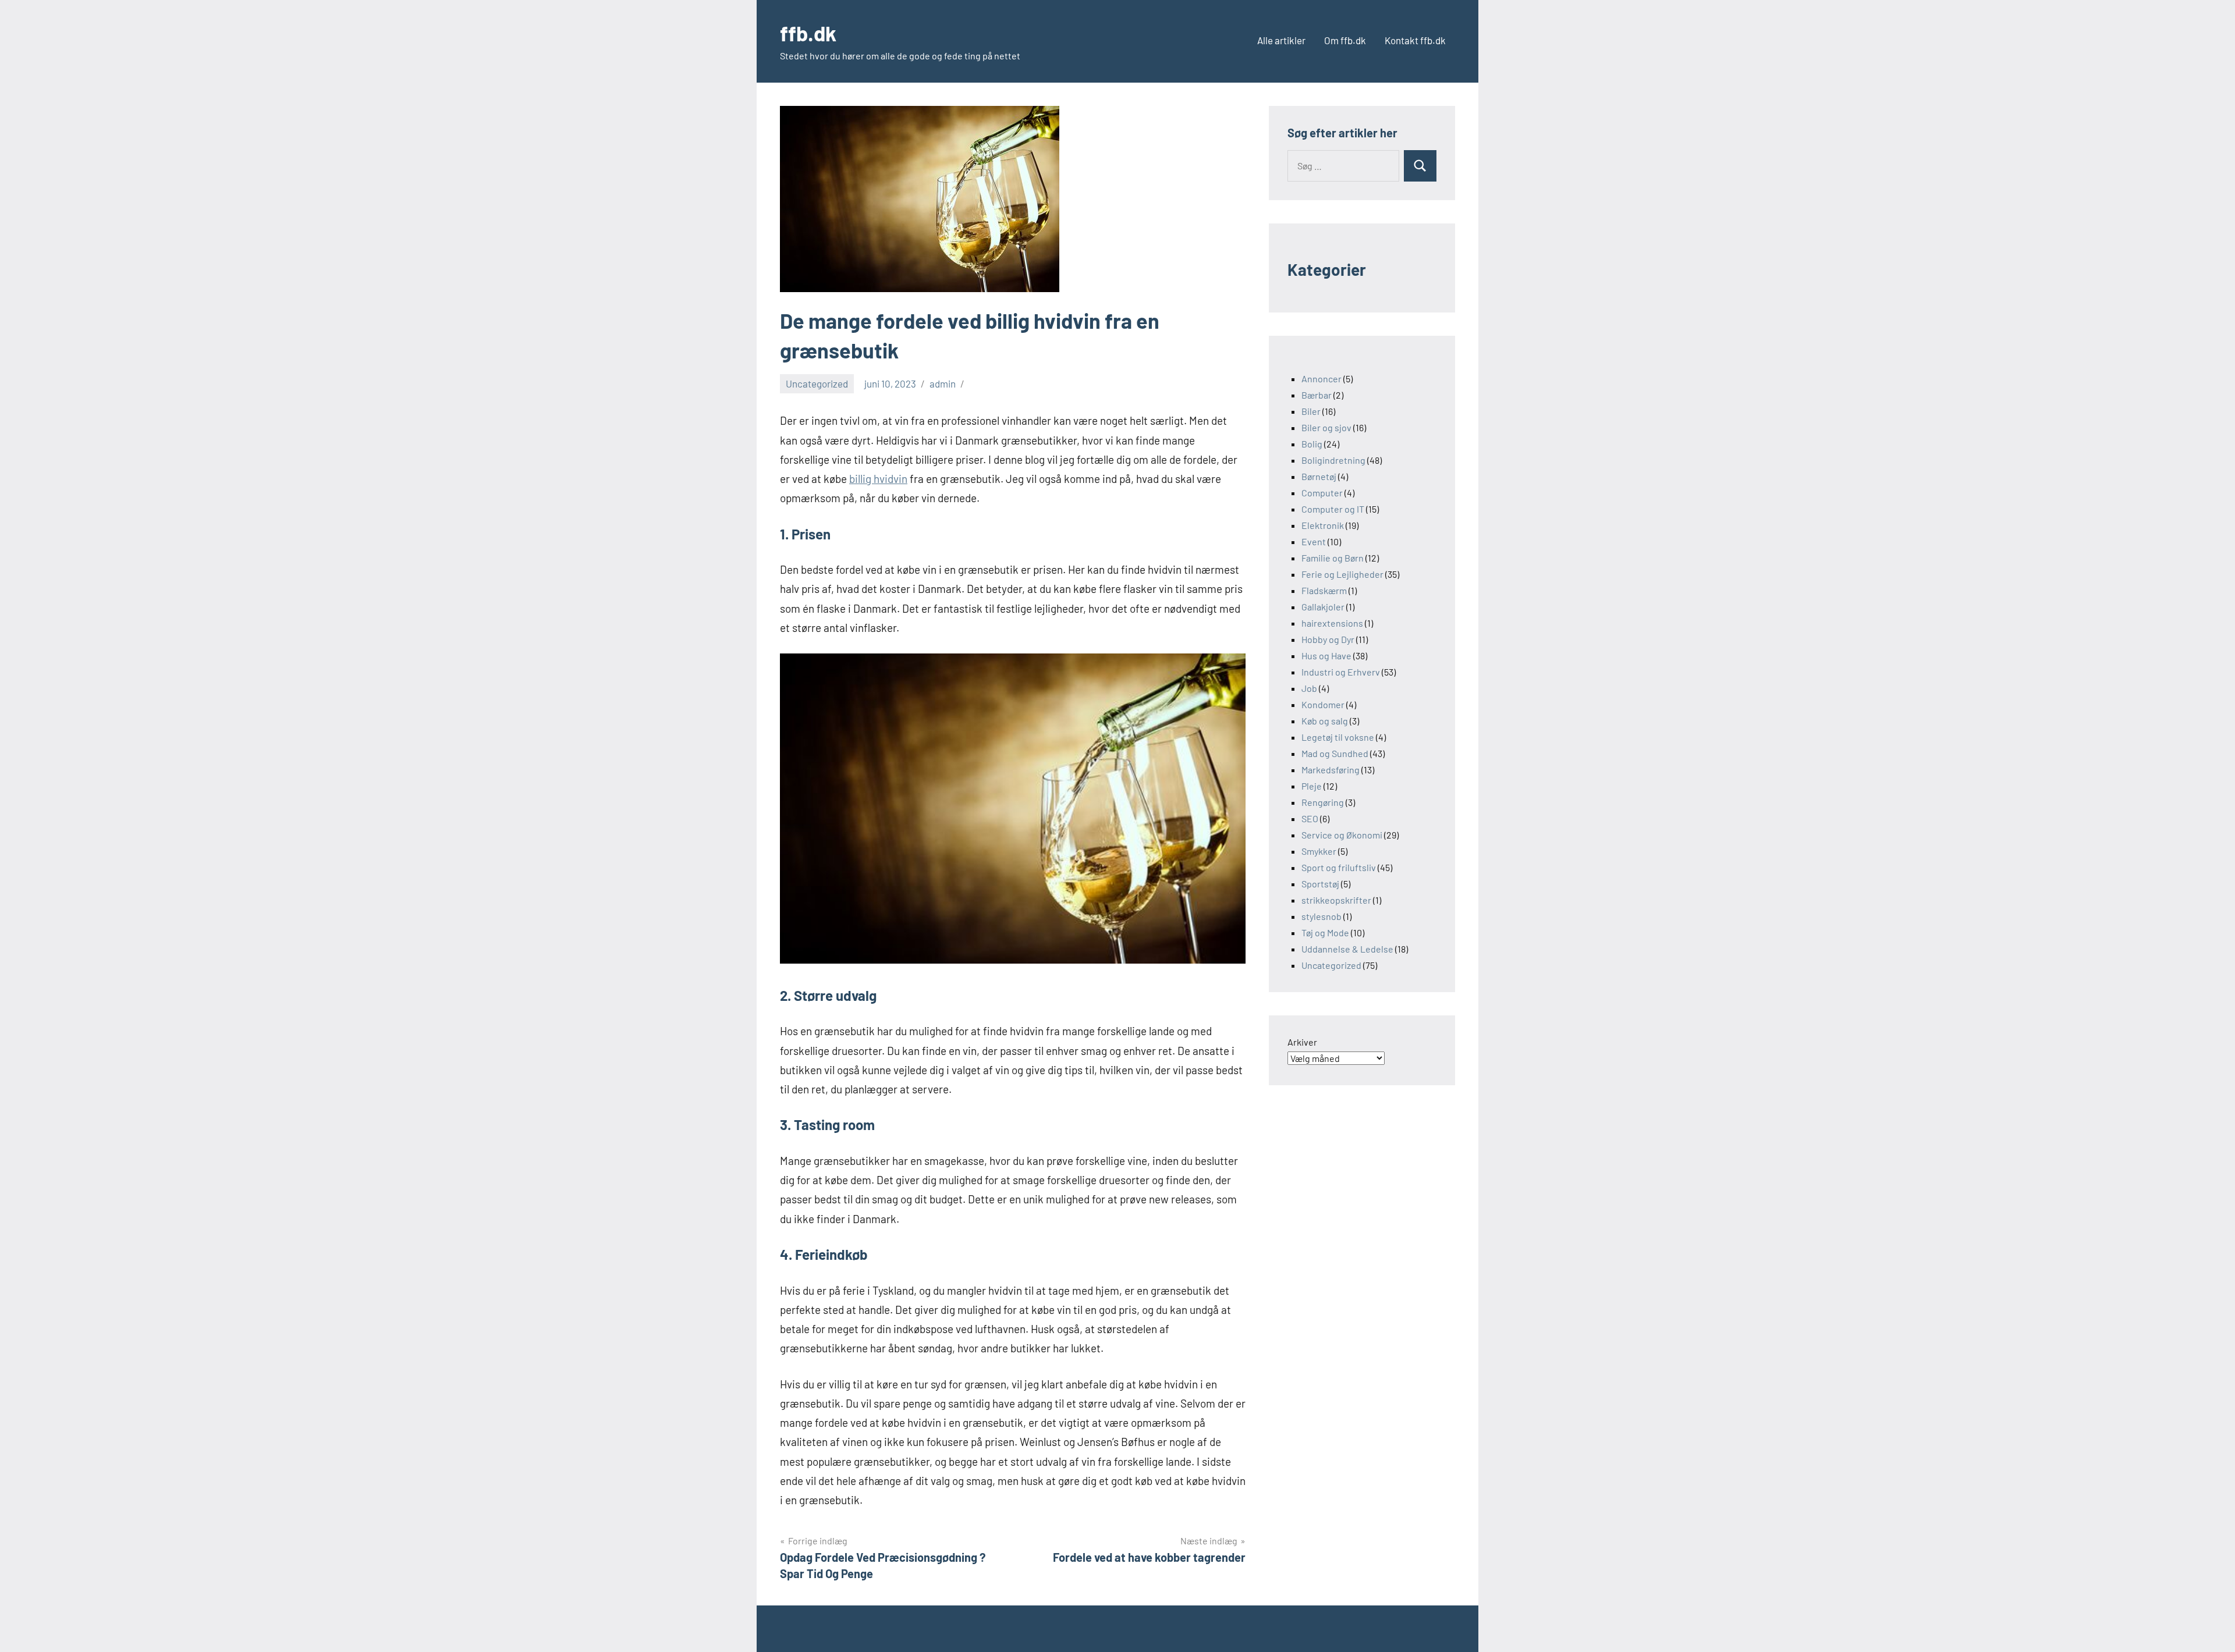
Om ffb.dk (1345, 40)
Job (1309, 688)
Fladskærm (1324, 590)
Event (1314, 541)
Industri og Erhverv (1341, 672)
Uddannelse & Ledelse (1347, 949)
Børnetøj (1319, 476)
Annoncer (1322, 379)
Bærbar (1317, 395)
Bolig (1312, 444)
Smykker (1319, 851)
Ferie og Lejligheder (1342, 574)
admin (943, 383)
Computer (1322, 493)
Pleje (1312, 786)
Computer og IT (1333, 509)
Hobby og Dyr (1328, 639)
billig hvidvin (878, 479)
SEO (1310, 818)
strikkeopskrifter (1336, 900)
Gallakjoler (1323, 607)
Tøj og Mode (1325, 932)
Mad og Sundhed (1335, 753)
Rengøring (1323, 802)
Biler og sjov (1326, 427)
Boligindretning (1333, 460)
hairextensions (1332, 623)
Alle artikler (1281, 40)
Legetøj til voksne (1338, 737)
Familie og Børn (1333, 558)
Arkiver (1302, 1042)
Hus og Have (1326, 656)
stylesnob (1322, 916)
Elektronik (1323, 525)
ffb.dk (808, 33)
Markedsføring (1331, 770)
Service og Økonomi (1342, 835)
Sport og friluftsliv (1339, 867)
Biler (1311, 411)
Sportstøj (1320, 884)
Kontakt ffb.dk (1415, 40)
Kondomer (1323, 704)
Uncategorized (817, 383)
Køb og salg (1325, 721)
